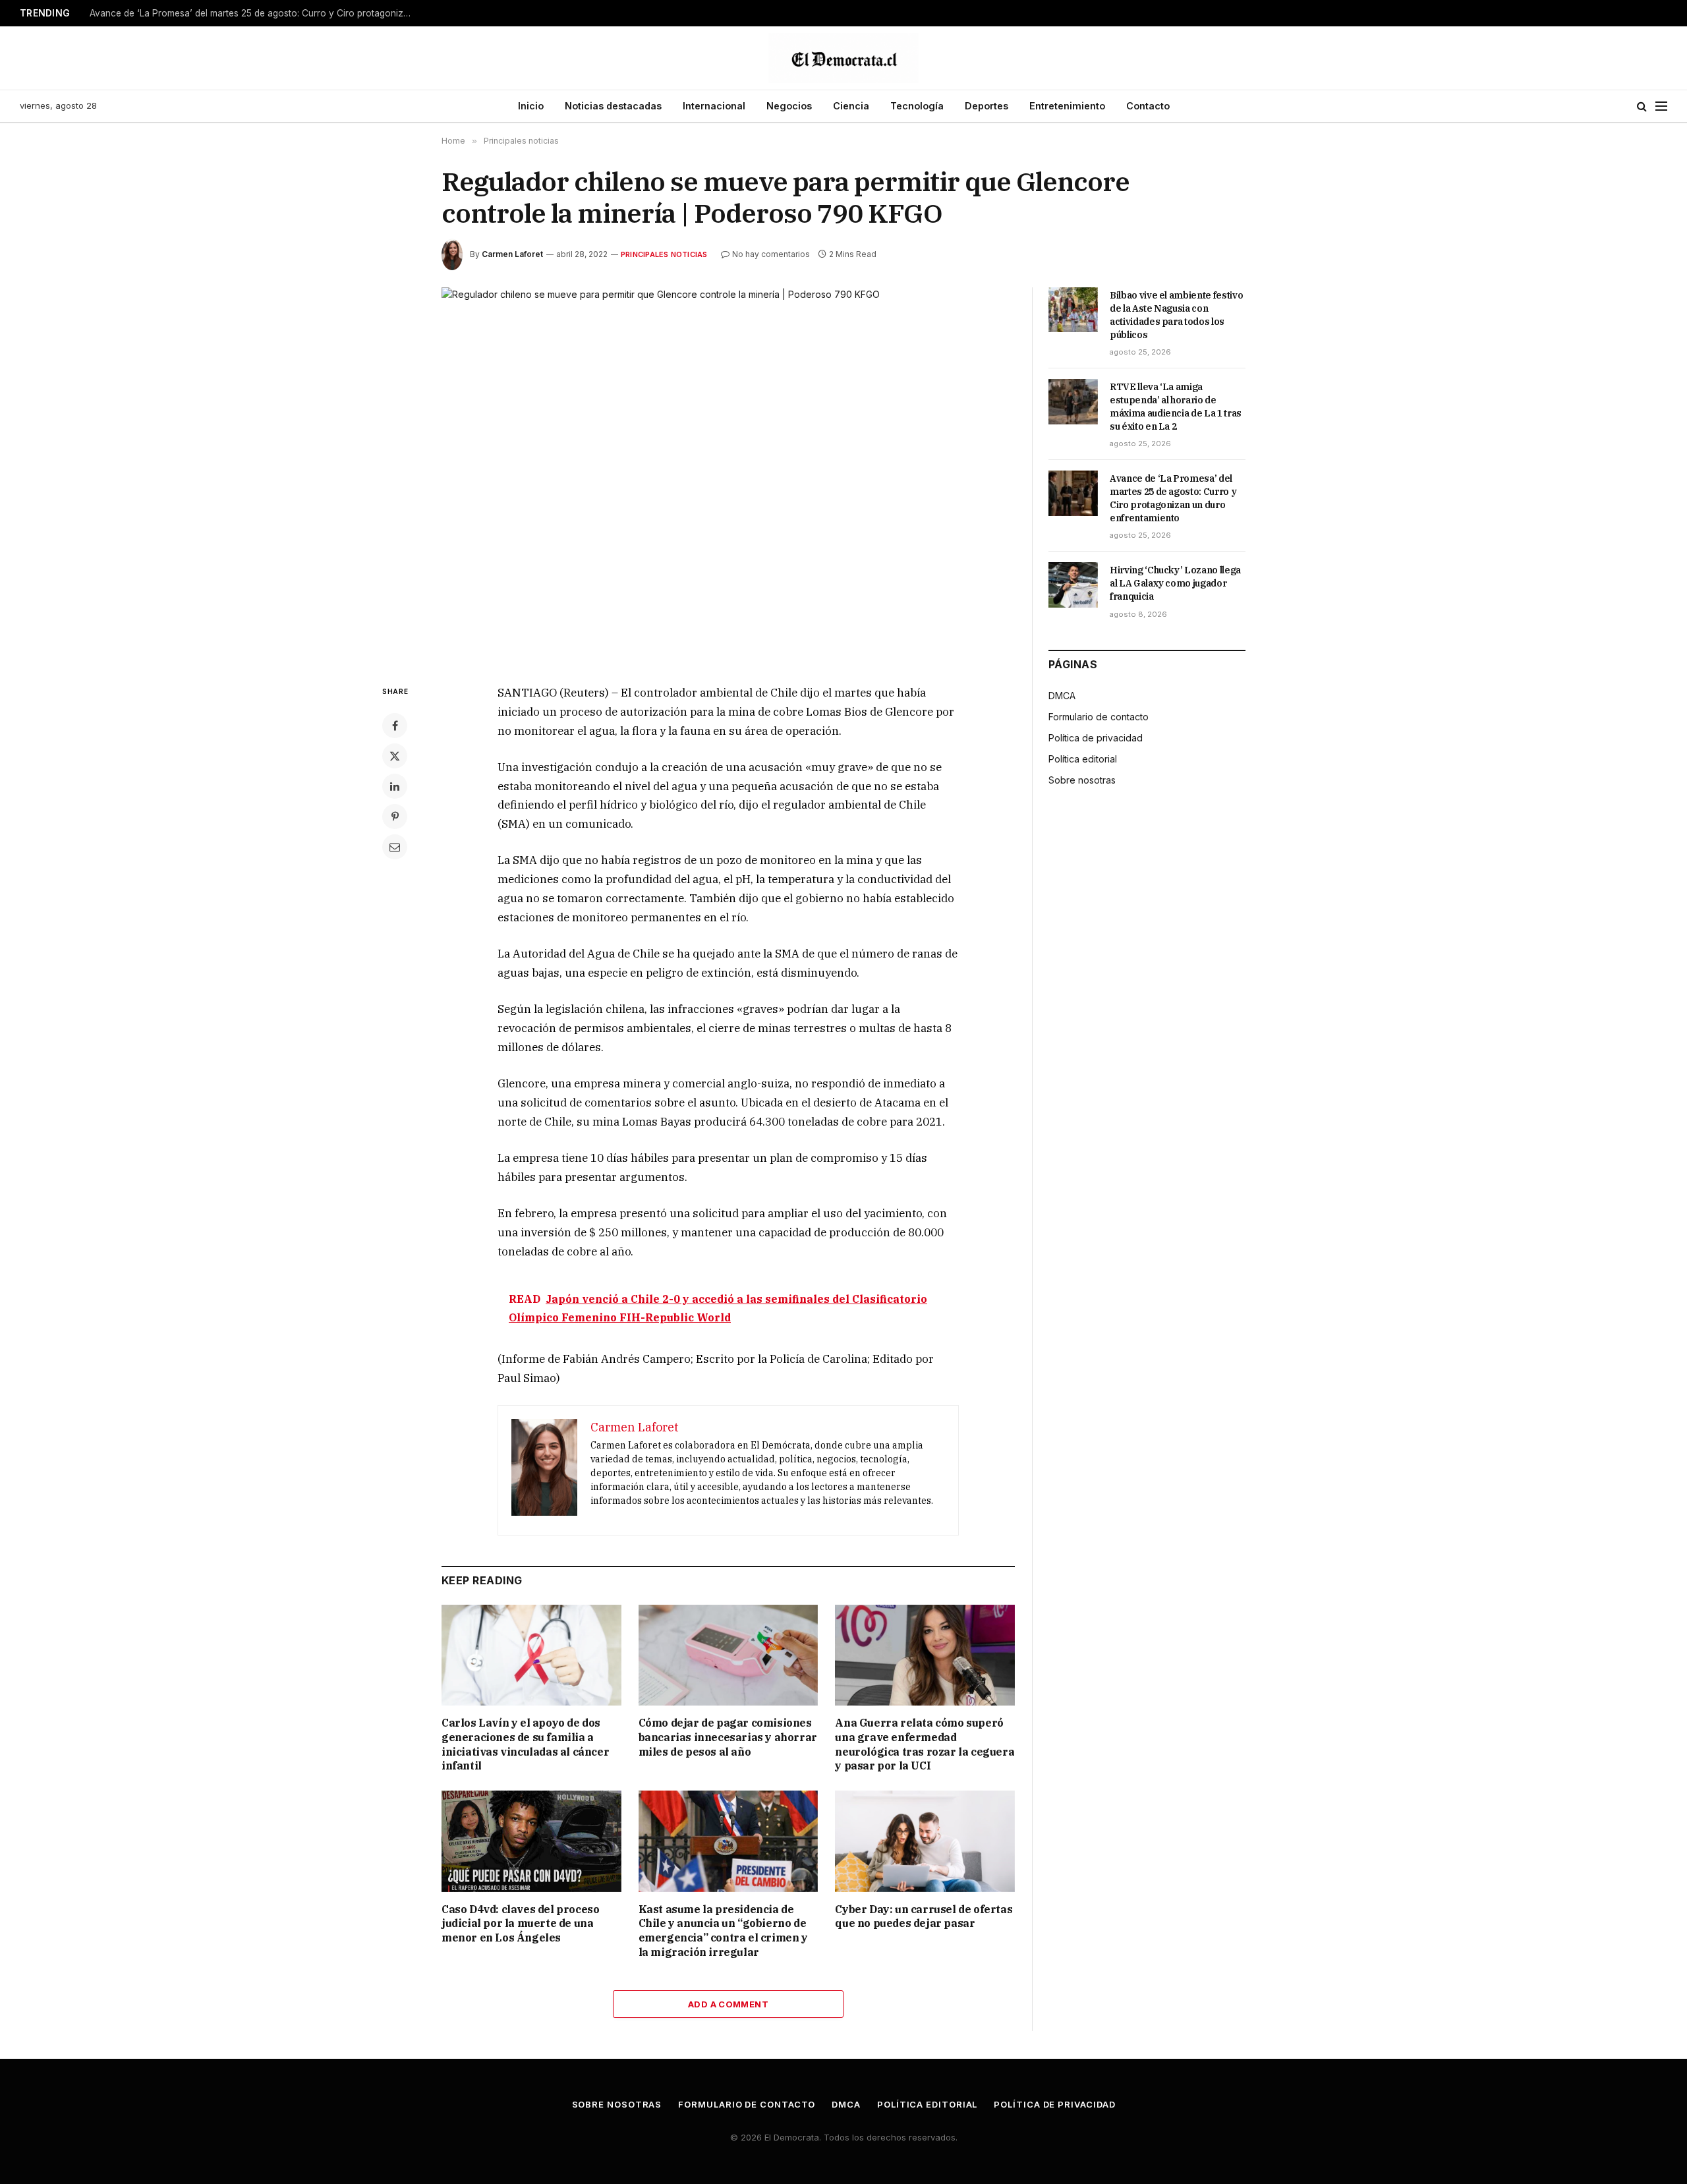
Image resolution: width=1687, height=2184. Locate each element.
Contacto (1148, 106)
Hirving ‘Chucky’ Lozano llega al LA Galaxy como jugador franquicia (1175, 583)
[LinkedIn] (395, 786)
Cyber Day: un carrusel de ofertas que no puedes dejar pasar (924, 1916)
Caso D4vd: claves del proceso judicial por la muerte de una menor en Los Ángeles (520, 1924)
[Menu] (1661, 106)
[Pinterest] (395, 817)
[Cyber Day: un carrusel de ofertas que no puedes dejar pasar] (925, 1841)
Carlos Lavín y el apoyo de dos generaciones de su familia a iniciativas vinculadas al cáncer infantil (525, 1744)
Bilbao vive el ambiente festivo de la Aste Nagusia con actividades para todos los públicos (1176, 315)
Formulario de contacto (1099, 717)
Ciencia (851, 106)
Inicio (531, 106)
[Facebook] (395, 726)
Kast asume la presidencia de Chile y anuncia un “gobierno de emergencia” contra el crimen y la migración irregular (723, 1931)
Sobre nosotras (1082, 780)
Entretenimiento (1067, 106)
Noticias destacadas (613, 106)
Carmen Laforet (512, 254)
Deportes (986, 106)
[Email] (395, 847)
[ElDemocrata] (843, 58)
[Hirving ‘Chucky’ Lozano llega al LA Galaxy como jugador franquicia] (1073, 585)
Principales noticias (664, 254)
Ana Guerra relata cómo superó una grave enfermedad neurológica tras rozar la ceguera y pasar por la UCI (925, 1744)
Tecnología (917, 106)
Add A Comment (728, 2004)
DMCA (1062, 696)
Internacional (714, 106)
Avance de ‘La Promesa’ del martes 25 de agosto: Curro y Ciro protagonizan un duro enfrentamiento (254, 13)
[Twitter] (395, 756)
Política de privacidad (1096, 738)
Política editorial (1083, 759)
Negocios (789, 106)
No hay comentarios (771, 254)
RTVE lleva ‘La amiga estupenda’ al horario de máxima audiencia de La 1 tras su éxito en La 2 (1176, 407)
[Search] (1642, 106)
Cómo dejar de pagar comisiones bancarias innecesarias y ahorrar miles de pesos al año (728, 1737)
